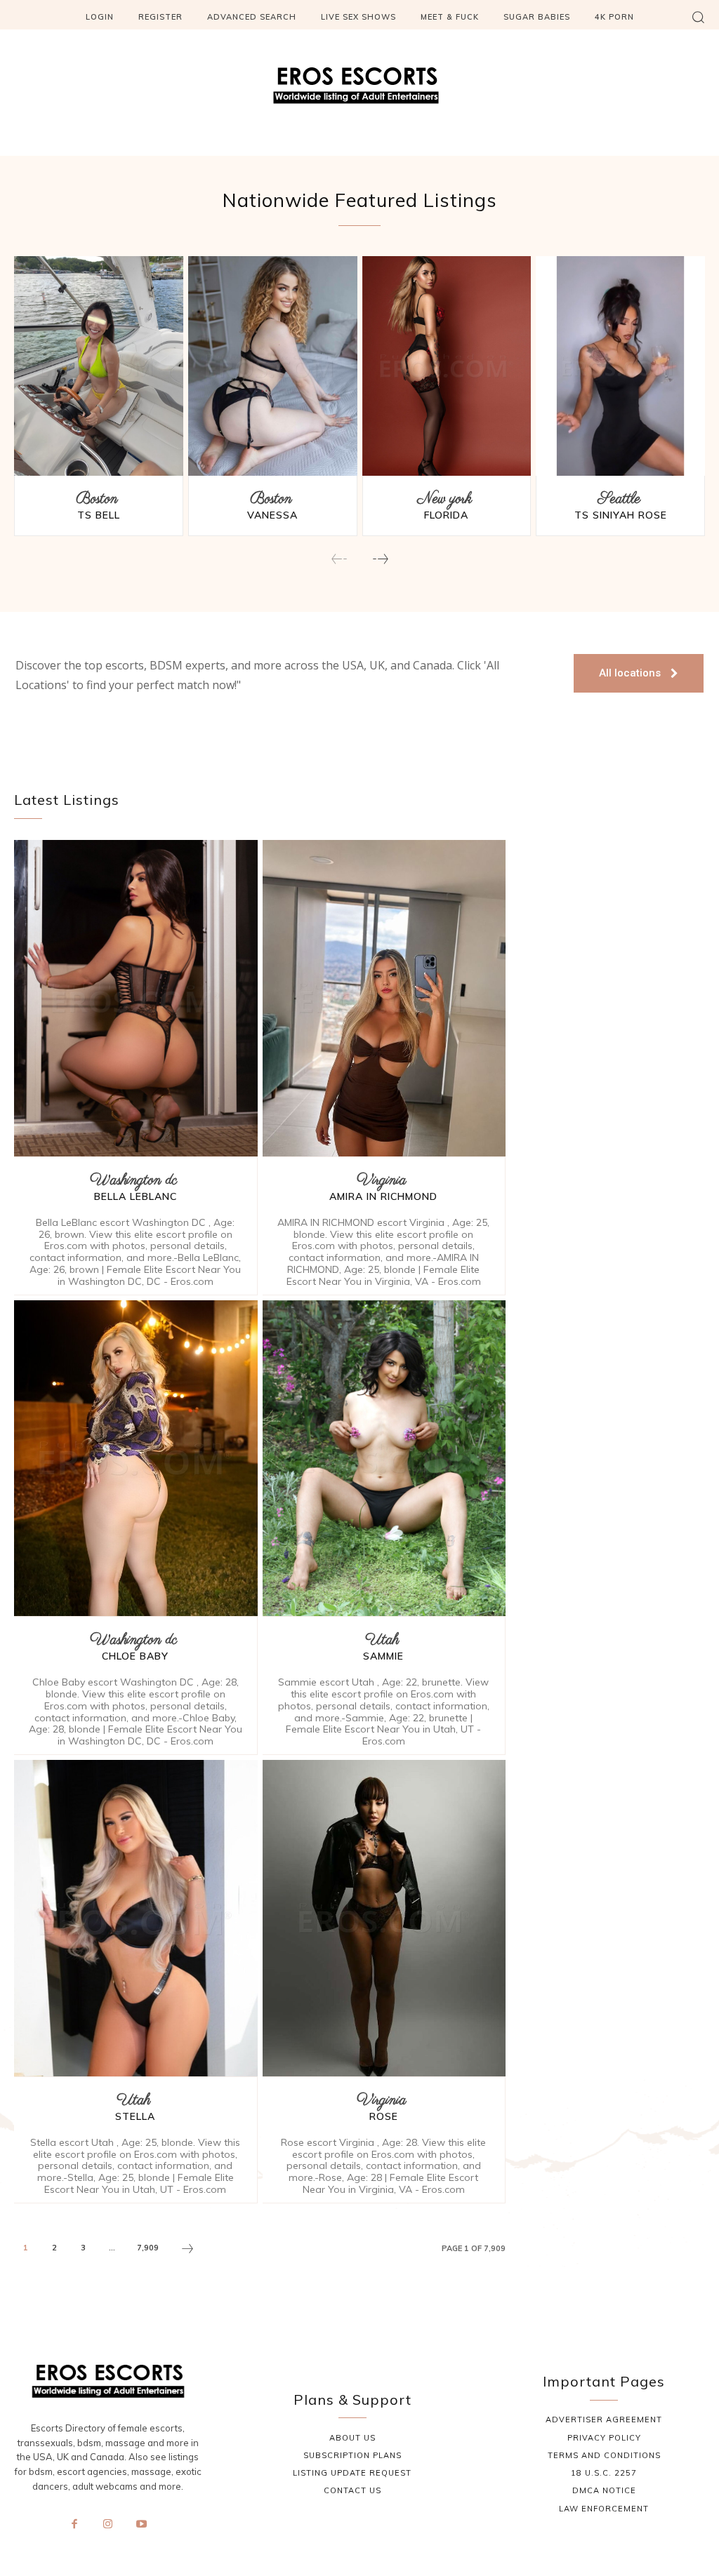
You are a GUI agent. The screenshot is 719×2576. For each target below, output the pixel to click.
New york (444, 499)
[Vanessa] (273, 366)
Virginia (382, 1181)
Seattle (619, 499)
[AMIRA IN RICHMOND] (384, 998)
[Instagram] (108, 2524)
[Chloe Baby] (136, 1458)
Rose (384, 2116)
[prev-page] (339, 560)
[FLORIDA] (447, 366)
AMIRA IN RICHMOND (383, 1196)
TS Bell (99, 515)
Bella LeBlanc (136, 1196)
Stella (135, 2116)
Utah (382, 1640)
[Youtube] (141, 2524)
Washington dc (133, 1181)
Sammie (383, 1656)
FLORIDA (446, 515)
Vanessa (272, 515)
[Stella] (136, 1918)
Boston (97, 499)
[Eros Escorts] (359, 89)
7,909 (148, 2248)
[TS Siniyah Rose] (620, 366)
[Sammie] (384, 1458)
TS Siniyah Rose (621, 515)
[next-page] (380, 560)
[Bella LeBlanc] (136, 998)
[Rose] (384, 1918)
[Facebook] (74, 2524)
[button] (698, 17)
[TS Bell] (99, 366)
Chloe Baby (135, 1656)
